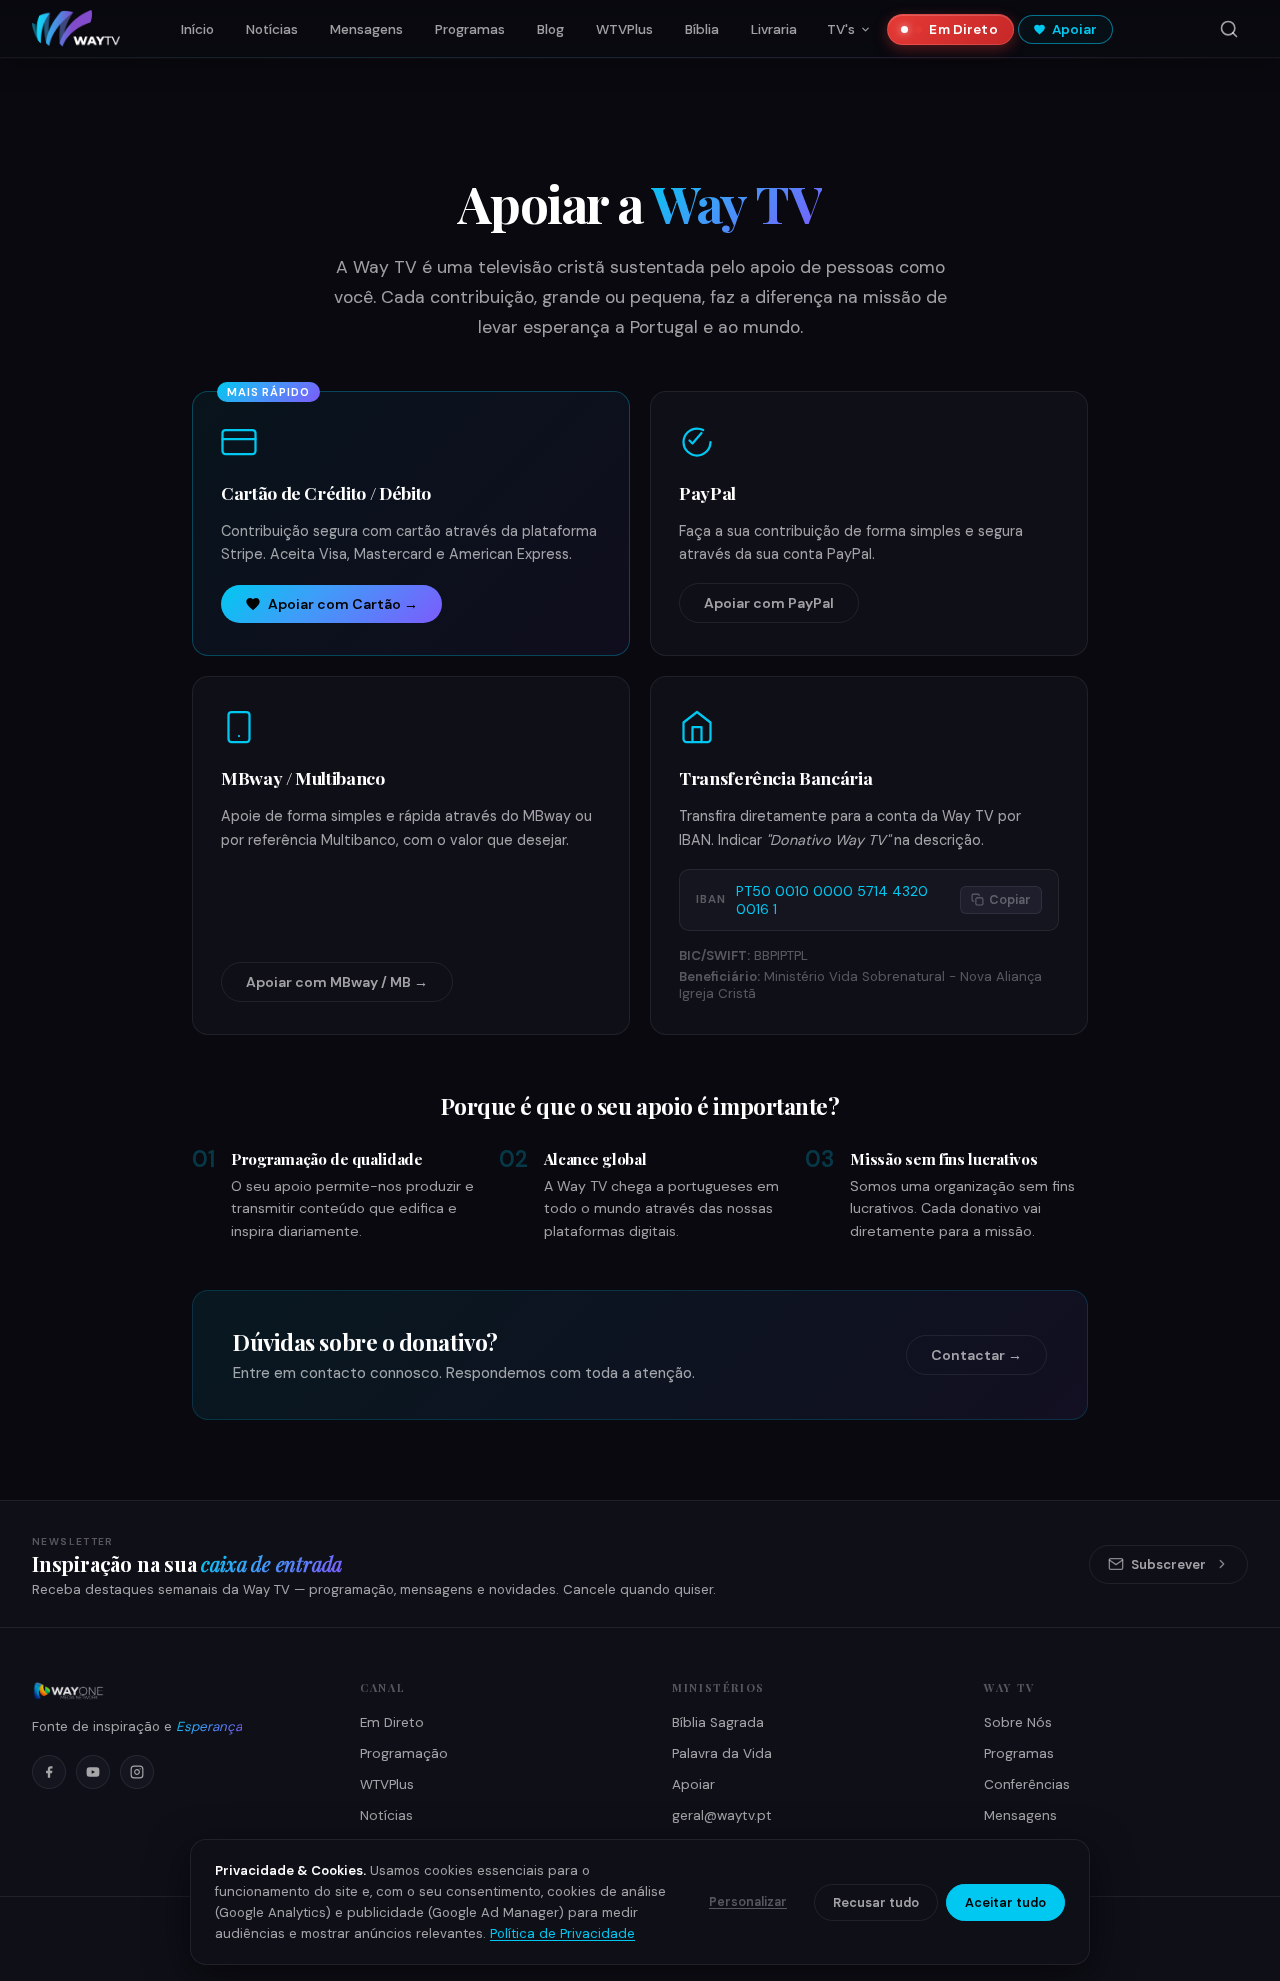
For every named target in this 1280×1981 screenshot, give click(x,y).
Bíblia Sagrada (718, 1722)
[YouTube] (93, 1772)
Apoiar (1075, 29)
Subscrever (1168, 1564)
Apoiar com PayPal (769, 603)
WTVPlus (624, 29)
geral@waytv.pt (722, 1815)
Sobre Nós (1018, 1722)
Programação (404, 1753)
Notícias (272, 29)
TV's (841, 29)
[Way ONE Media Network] (172, 1691)
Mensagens (366, 29)
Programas (470, 29)
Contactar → (976, 1355)
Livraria (774, 29)
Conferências (1027, 1784)
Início (197, 29)
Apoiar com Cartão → (343, 604)
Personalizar (748, 1902)
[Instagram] (137, 1772)
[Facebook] (49, 1772)
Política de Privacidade (562, 1933)
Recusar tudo (876, 1902)
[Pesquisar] (1229, 29)
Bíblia (702, 29)
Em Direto (963, 29)
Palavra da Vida (722, 1753)
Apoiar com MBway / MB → (337, 982)
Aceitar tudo (1005, 1902)
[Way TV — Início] (76, 29)
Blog (550, 29)
